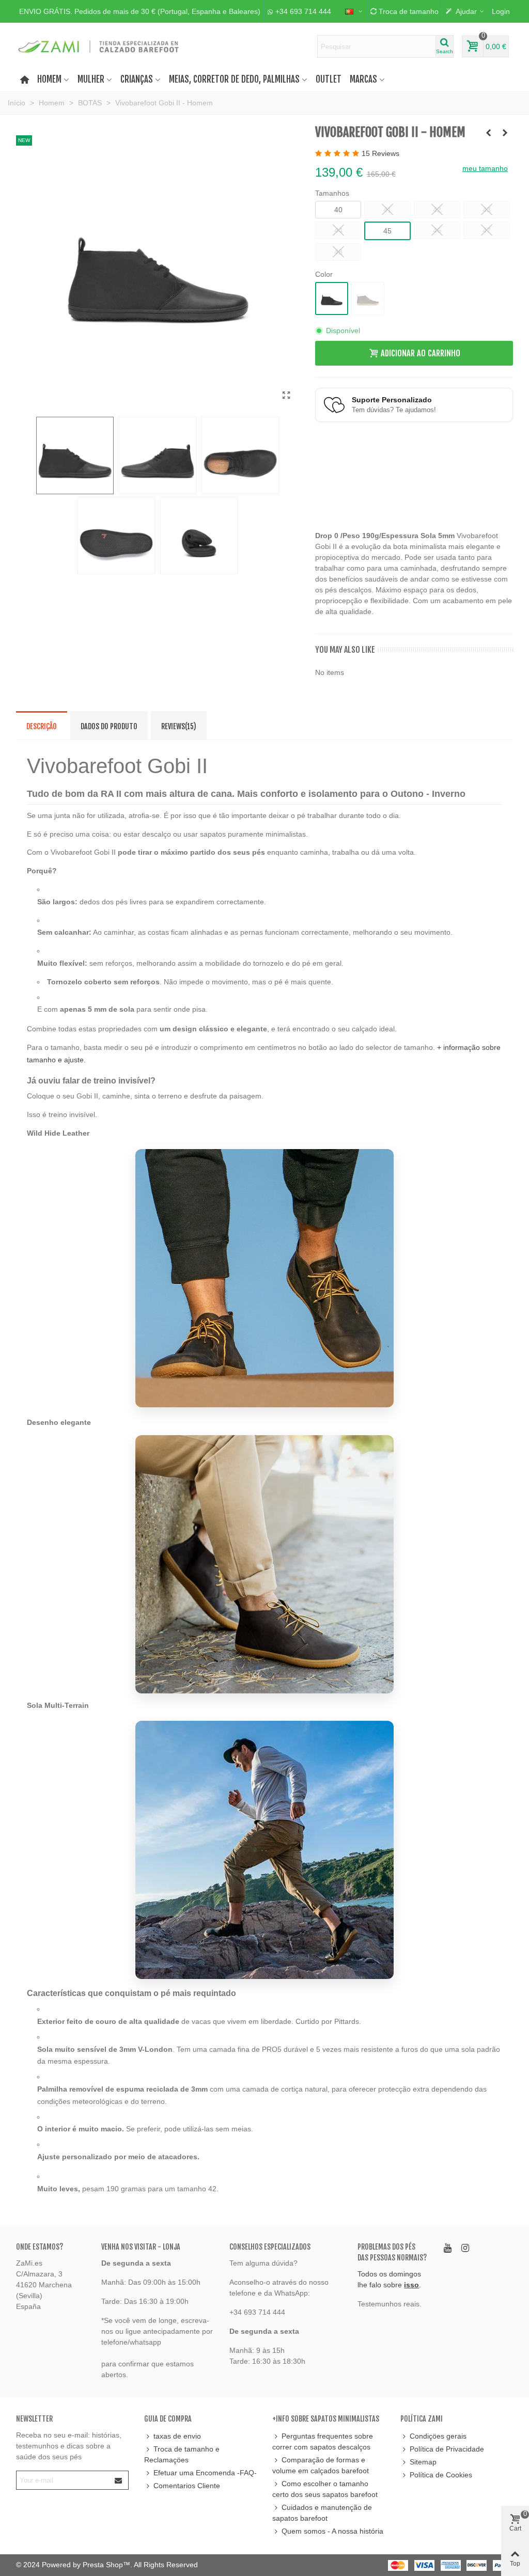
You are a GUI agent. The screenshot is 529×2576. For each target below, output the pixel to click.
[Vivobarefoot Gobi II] (287, 396)
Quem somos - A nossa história (332, 2531)
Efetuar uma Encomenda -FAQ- (205, 2473)
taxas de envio (177, 2436)
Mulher (91, 79)
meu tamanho (485, 168)
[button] (140, 11)
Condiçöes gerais (438, 2436)
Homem (49, 79)
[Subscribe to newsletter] (119, 2480)
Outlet (329, 79)
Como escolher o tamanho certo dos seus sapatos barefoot (325, 2489)
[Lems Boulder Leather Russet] (489, 133)
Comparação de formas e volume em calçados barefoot (321, 2465)
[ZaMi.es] (99, 46)
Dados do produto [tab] (109, 726)
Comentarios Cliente (187, 2486)
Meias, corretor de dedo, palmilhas (234, 79)
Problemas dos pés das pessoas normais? (392, 2252)
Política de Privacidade (447, 2449)
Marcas (363, 79)
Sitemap (423, 2462)
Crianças (137, 79)
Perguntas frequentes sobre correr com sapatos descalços (323, 2441)
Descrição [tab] (42, 726)
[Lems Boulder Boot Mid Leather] (505, 133)
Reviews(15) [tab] (179, 726)
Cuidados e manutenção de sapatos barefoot (322, 2513)
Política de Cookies (441, 2475)
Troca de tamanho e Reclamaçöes (182, 2454)
